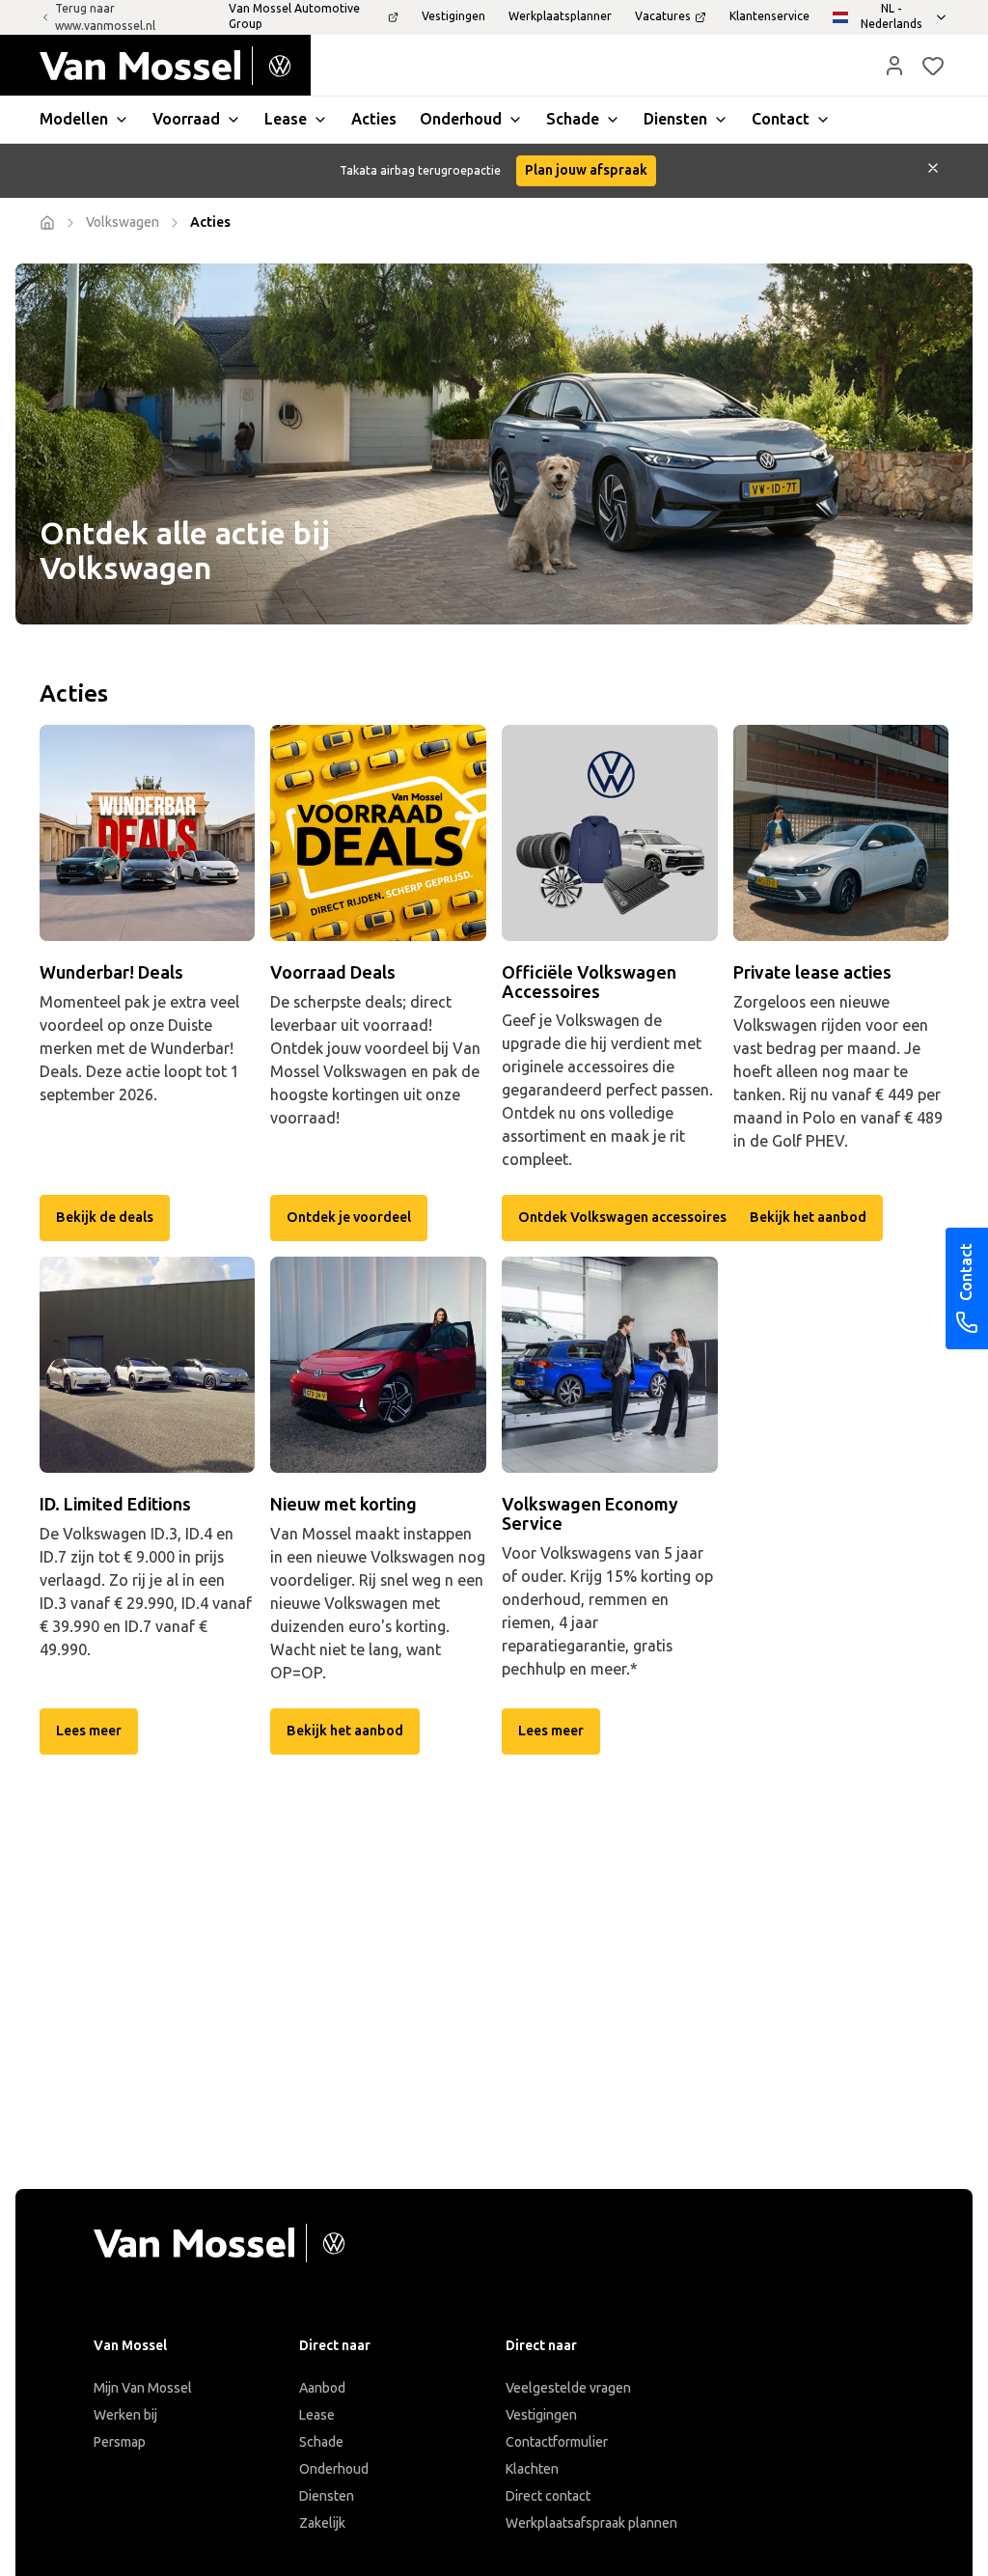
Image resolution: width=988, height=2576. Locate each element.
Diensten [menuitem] (675, 119)
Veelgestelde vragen (568, 2388)
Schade (321, 2442)
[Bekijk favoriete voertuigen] (933, 66)
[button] (894, 66)
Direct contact (548, 2496)
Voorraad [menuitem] (186, 119)
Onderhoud (334, 2469)
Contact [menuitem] (781, 119)
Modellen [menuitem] (74, 119)
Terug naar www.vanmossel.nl (105, 17)
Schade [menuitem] (573, 119)
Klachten (532, 2469)
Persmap (120, 2442)
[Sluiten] (933, 171)
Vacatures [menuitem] (663, 16)
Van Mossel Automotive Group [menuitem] (294, 16)
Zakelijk (322, 2523)
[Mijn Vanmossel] (894, 66)
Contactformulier (557, 2442)
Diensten (327, 2496)
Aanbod (322, 2388)
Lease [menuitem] (286, 119)
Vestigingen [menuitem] (453, 16)
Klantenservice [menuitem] (769, 16)
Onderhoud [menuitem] (461, 119)
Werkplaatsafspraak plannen (591, 2523)
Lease (317, 2415)
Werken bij (125, 2415)
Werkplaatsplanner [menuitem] (560, 16)
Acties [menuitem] (374, 119)
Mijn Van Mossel (143, 2388)
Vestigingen (541, 2415)
